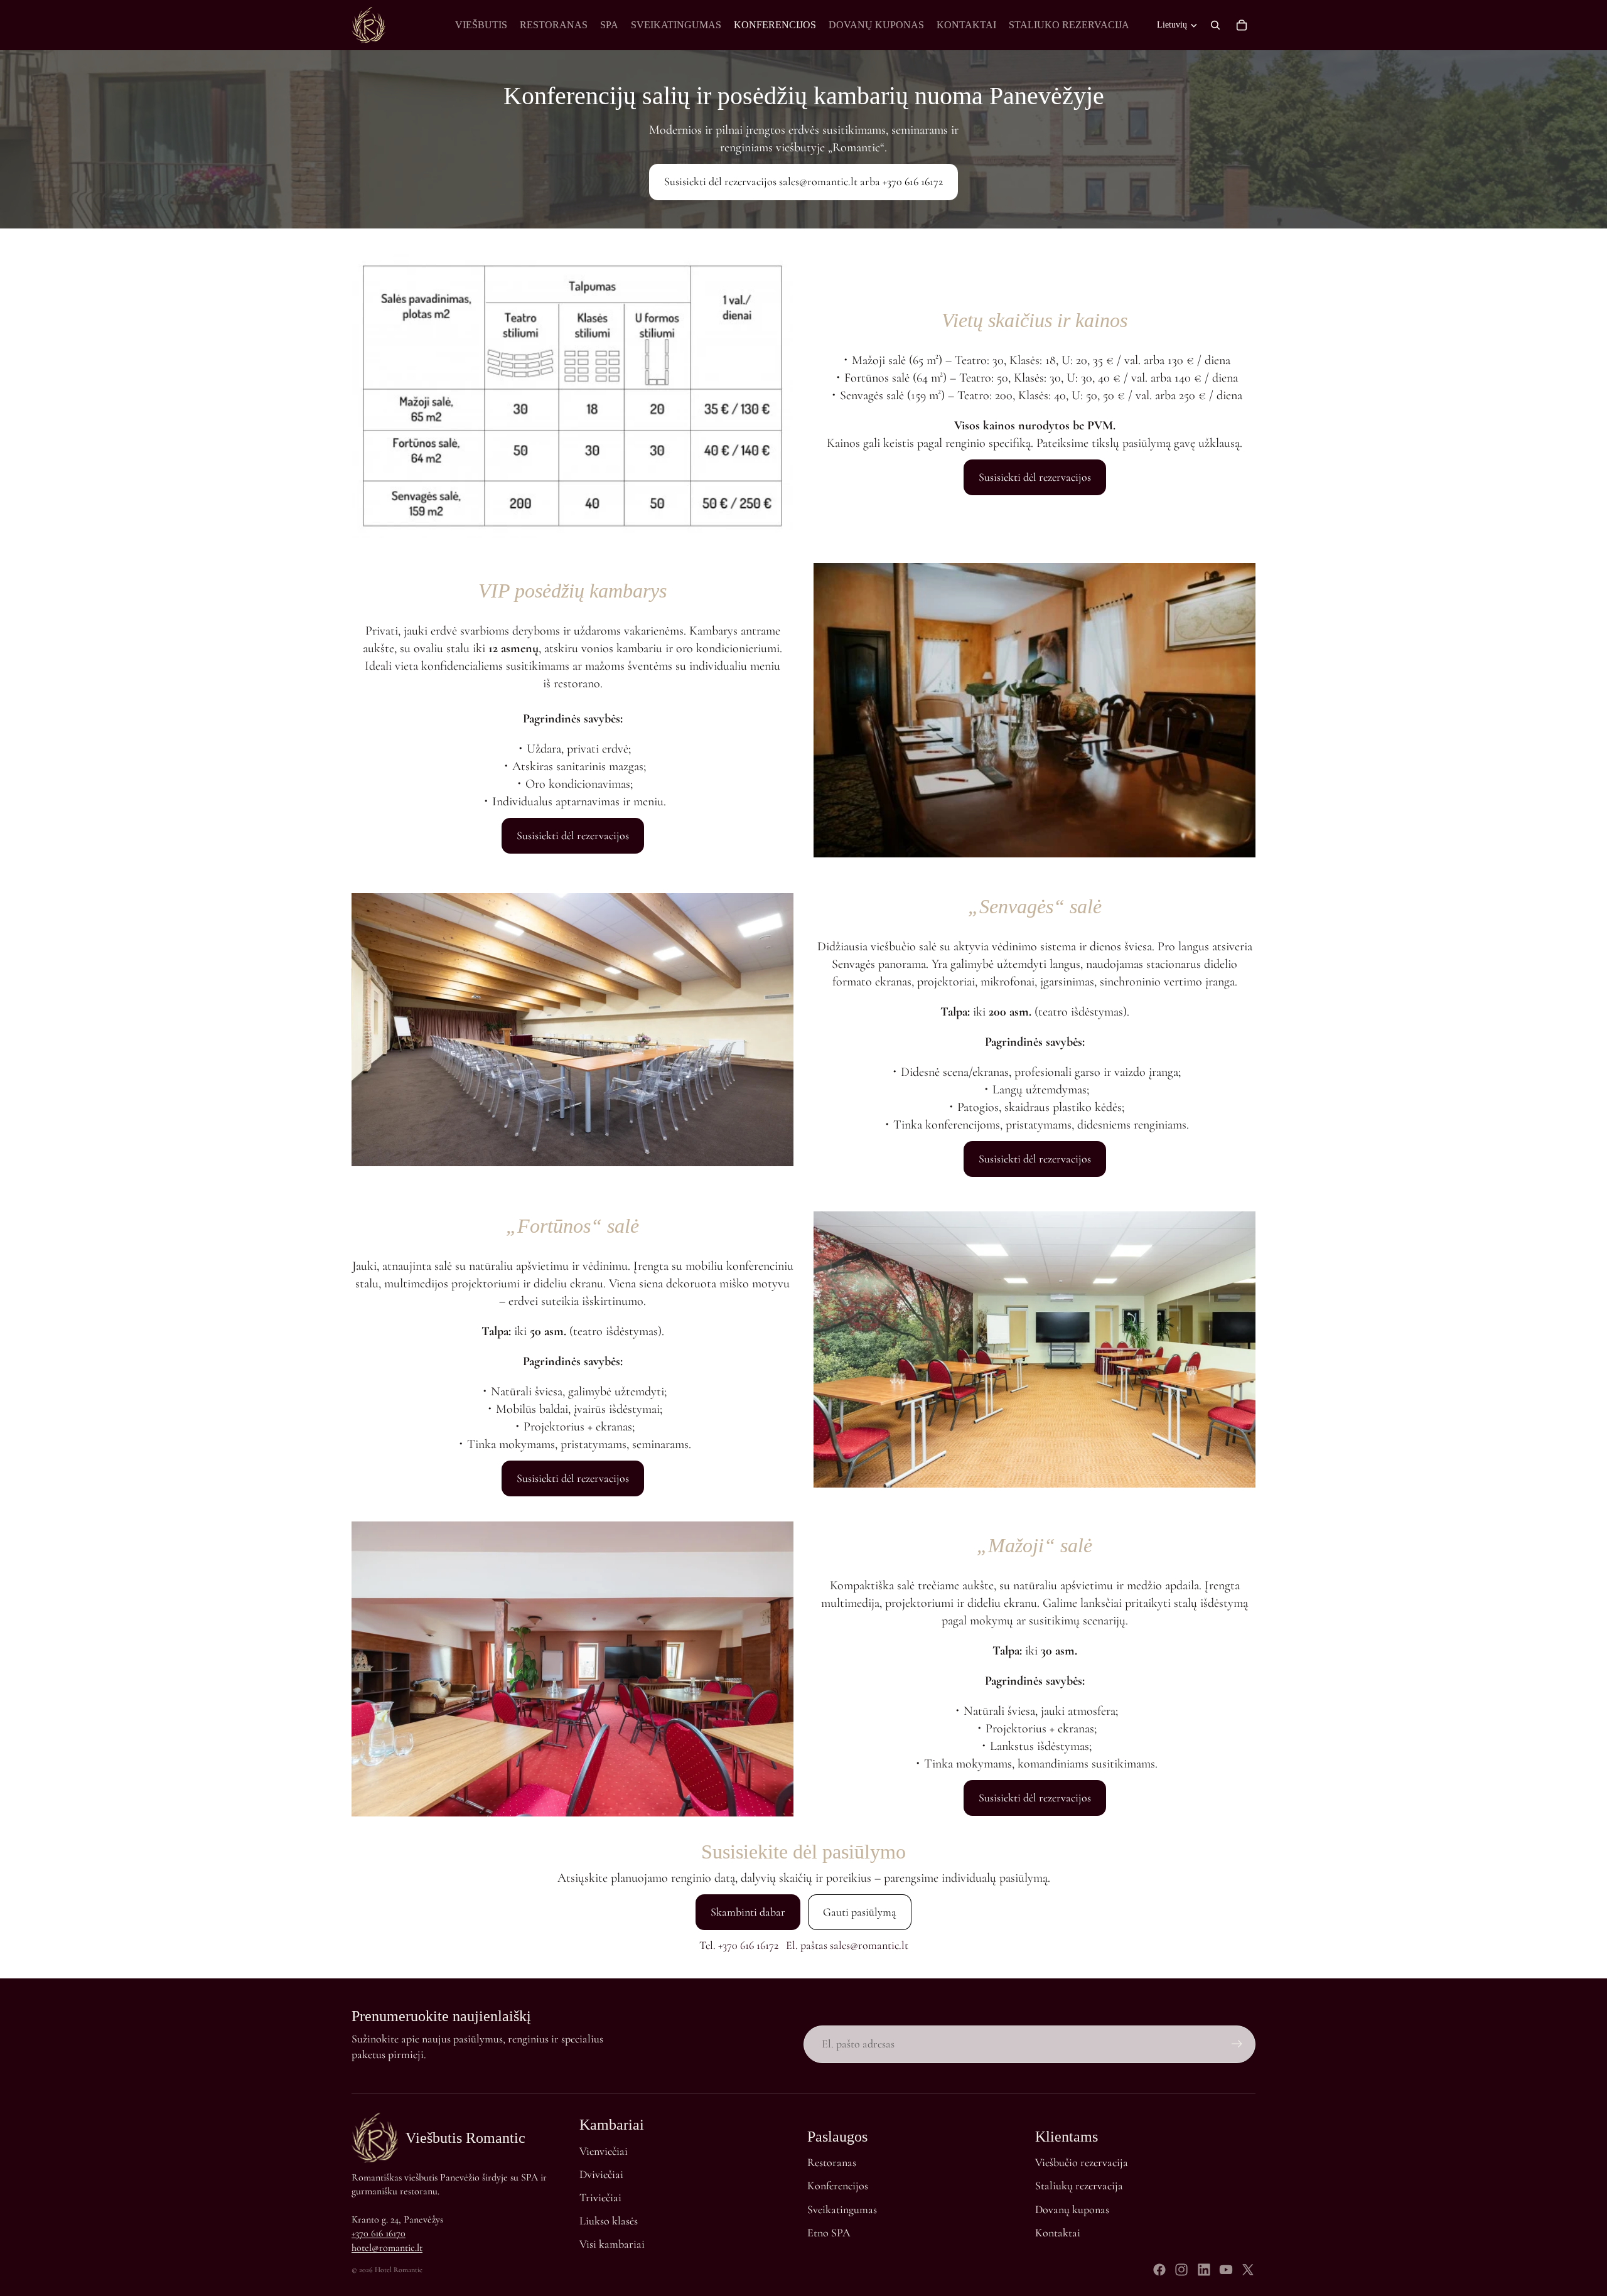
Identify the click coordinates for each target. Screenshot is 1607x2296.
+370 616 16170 (379, 2233)
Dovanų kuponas (1072, 2209)
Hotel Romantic (399, 2270)
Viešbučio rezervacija (1082, 2162)
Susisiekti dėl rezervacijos (1035, 477)
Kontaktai (1058, 2233)
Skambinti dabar (748, 1912)
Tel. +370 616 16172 (739, 1945)
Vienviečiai (604, 2151)
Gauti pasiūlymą (860, 1912)
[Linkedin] (1204, 2270)
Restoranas (832, 2162)
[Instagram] (1181, 2270)
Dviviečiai (601, 2174)
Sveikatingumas (842, 2209)
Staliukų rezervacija (1079, 2186)
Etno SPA (829, 2233)
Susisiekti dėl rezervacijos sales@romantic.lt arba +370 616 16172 (803, 181)
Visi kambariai (612, 2244)
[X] (1248, 2270)
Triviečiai (600, 2197)
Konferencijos (838, 2186)
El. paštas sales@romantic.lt (847, 1945)
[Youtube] (1226, 2270)
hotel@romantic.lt (387, 2248)
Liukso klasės (609, 2221)
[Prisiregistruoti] (1237, 2044)
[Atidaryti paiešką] (1215, 25)
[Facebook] (1159, 2270)
